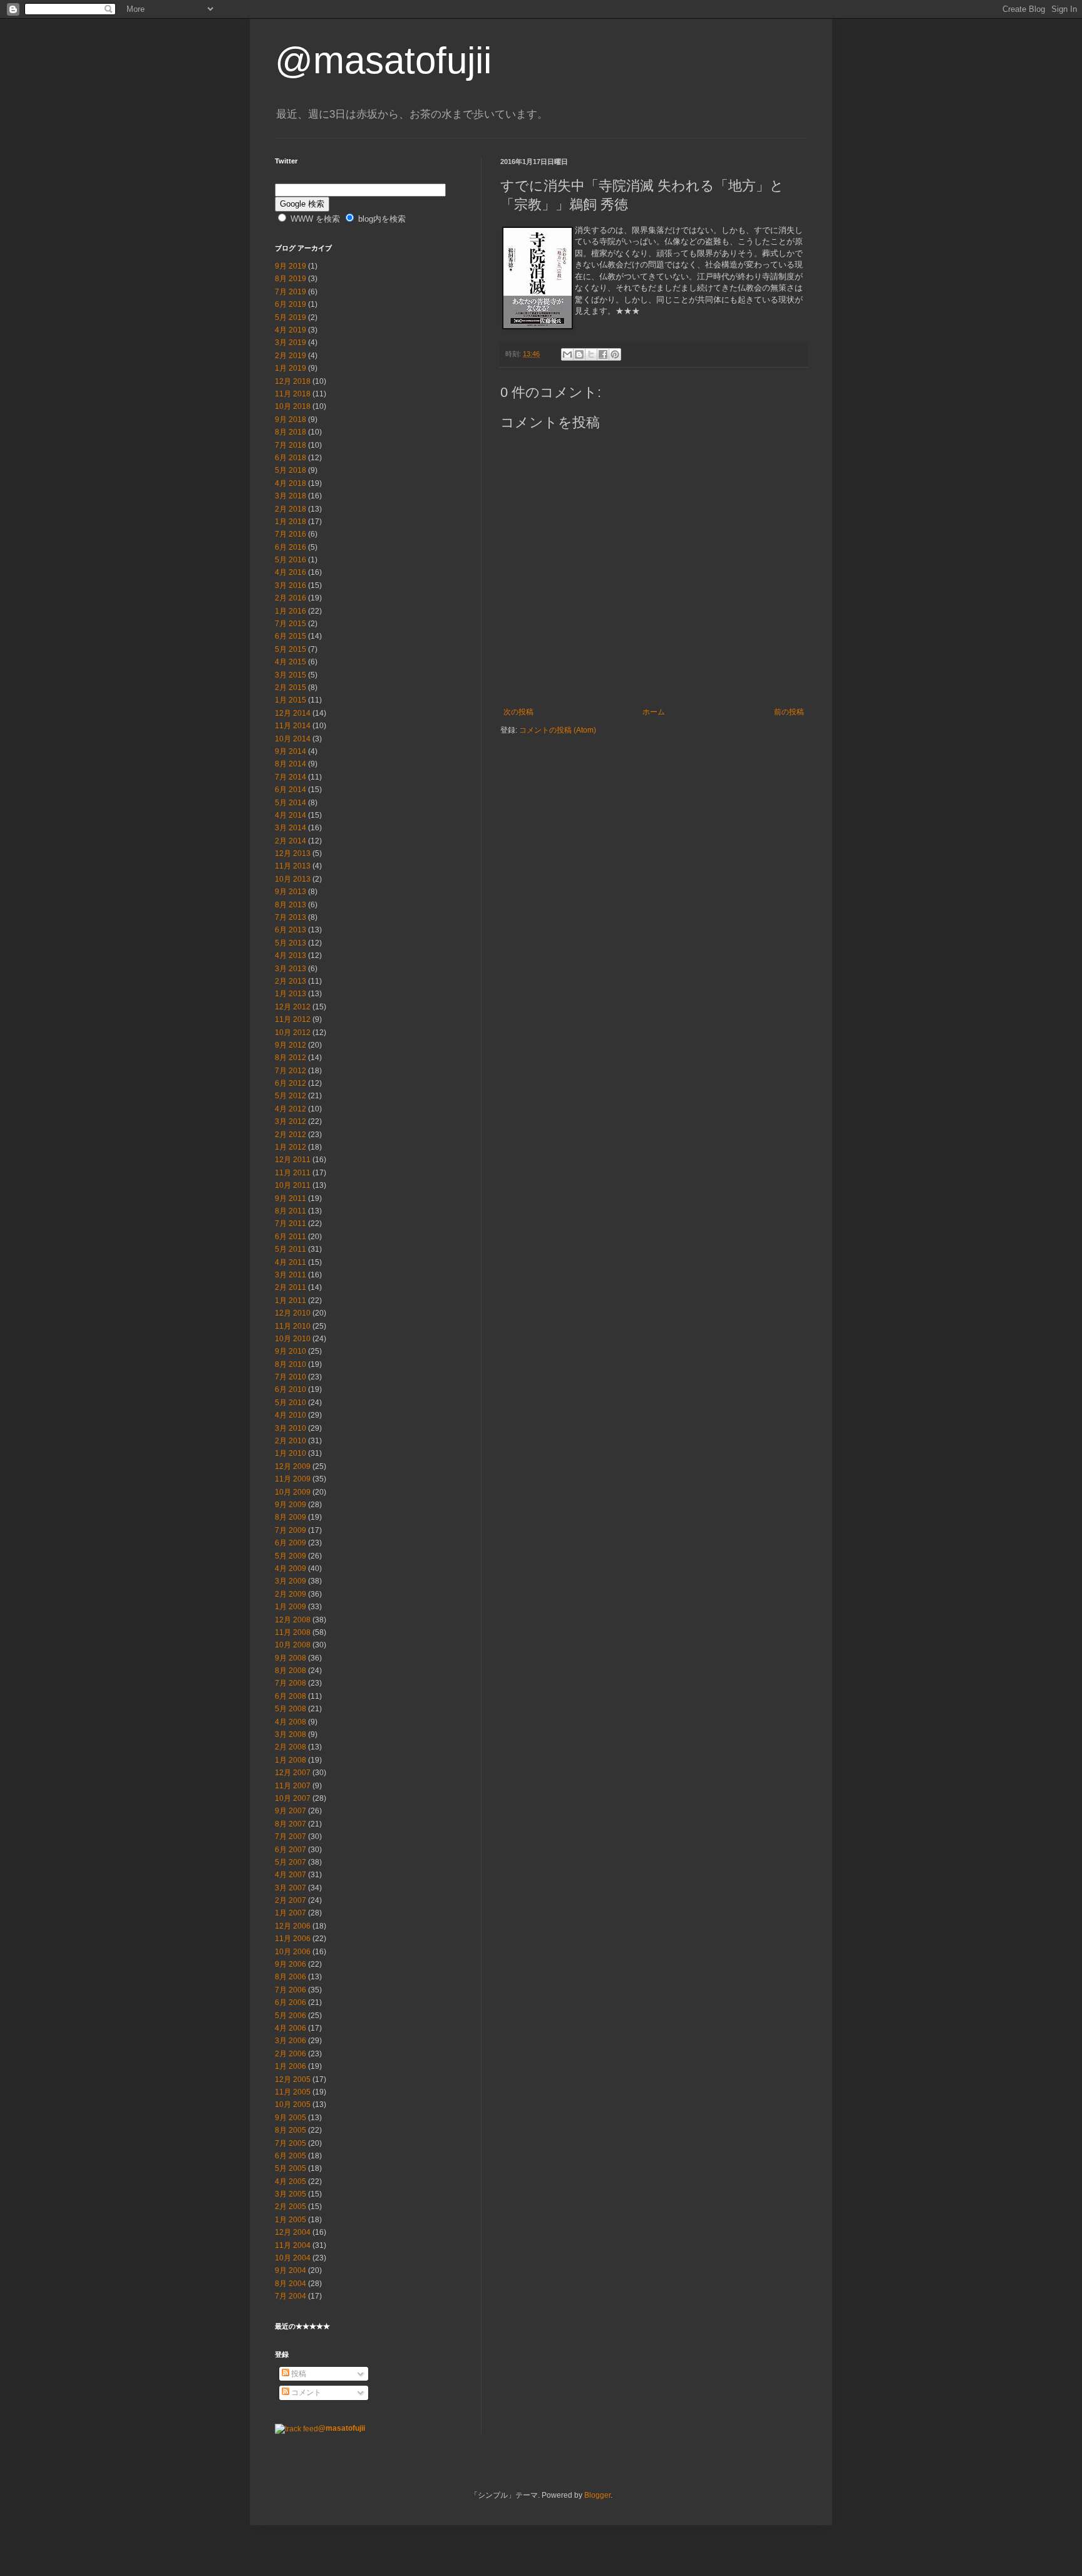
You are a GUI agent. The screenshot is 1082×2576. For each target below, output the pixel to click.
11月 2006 (293, 1939)
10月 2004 (293, 2258)
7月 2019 (291, 292)
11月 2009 (293, 1479)
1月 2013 (291, 994)
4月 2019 (291, 330)
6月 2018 (291, 458)
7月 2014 (291, 777)
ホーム (654, 712)
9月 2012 (291, 1045)
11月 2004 (293, 2245)
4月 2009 (291, 1569)
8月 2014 (291, 764)
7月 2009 (291, 1530)
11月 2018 (293, 394)
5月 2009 (291, 1556)
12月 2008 (293, 1620)
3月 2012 (291, 1121)
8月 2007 (291, 1824)
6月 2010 (291, 1389)
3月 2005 (291, 2194)
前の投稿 (789, 712)
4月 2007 (291, 1875)
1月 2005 (291, 2220)
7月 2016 (291, 534)
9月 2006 (291, 1964)
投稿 (298, 2374)
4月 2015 (291, 662)
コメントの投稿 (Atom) (558, 730)
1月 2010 (291, 1453)
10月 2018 (293, 406)
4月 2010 (291, 1415)
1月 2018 (291, 522)
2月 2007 (291, 1900)
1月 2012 (291, 1147)
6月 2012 (291, 1083)
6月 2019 (291, 304)
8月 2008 (291, 1671)
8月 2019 (291, 279)
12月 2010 (293, 1313)
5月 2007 (291, 1862)
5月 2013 (291, 943)
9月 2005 (291, 2118)
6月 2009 (291, 1543)
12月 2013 (293, 853)
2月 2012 (291, 1135)
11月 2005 (293, 2092)
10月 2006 (293, 1952)
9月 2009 (291, 1505)
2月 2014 (291, 841)
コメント (305, 2393)
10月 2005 (293, 2105)
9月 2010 (291, 1351)
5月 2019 (291, 317)
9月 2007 (291, 1811)
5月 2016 (291, 560)
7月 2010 (291, 1377)
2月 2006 (291, 2054)
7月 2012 (291, 1071)
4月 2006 (291, 2028)
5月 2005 (291, 2168)
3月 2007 (291, 1888)
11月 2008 (293, 1632)
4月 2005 (291, 2182)
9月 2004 (291, 2270)
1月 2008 (291, 1760)
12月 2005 (293, 2079)
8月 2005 (291, 2130)
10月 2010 (293, 1339)
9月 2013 (291, 892)
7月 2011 (291, 1224)
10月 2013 (293, 879)
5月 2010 (291, 1403)
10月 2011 (293, 1185)
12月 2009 (293, 1466)
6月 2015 (291, 636)
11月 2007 (293, 1786)
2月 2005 (291, 2207)
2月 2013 (291, 981)
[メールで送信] (567, 354)
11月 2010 (293, 1326)
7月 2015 (291, 624)
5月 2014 (291, 803)
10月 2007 (293, 1798)
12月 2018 (293, 381)
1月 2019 (291, 368)
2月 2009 (291, 1594)
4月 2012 (291, 1109)
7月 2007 (291, 1837)
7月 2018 (291, 445)
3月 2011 (291, 1275)
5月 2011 (291, 1249)
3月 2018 (291, 496)
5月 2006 (291, 2016)
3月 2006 (291, 2041)
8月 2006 (291, 1977)
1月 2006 (291, 2066)
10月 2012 (293, 1033)
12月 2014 (293, 713)
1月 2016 (291, 611)
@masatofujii (383, 60)
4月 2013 (291, 956)
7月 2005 (291, 2143)
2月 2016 (291, 598)
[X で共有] (591, 354)
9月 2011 (291, 1198)
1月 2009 (291, 1607)
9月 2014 (291, 751)
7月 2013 (291, 917)
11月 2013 (293, 866)
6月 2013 (291, 930)
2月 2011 (291, 1287)
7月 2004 (291, 2296)
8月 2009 (291, 1517)
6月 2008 (291, 1696)
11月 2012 (293, 1019)
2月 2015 (291, 688)
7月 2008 (291, 1683)
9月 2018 (291, 420)
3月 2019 (291, 343)
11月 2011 (293, 1173)
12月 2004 (293, 2232)
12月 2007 (293, 1773)
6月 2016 (291, 547)
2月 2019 (291, 356)
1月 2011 (291, 1301)
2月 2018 (291, 509)
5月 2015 (291, 649)
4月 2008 (291, 1722)
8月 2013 (291, 905)
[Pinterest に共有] (615, 354)
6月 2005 (291, 2156)
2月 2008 (291, 1747)
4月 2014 (291, 815)
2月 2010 (291, 1441)
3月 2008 (291, 1734)
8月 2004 (291, 2284)
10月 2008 (293, 1645)
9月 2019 (291, 266)
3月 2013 (291, 969)
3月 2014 (291, 828)
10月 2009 (293, 1492)
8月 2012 (291, 1058)
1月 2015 (291, 700)
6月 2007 (291, 1850)
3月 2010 (291, 1428)
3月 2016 (291, 585)
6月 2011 (291, 1237)
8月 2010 (291, 1364)
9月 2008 (291, 1658)
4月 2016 (291, 572)
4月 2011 (291, 1262)
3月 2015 (291, 675)
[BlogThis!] (579, 354)
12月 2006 (293, 1926)
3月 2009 (291, 1581)
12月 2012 (293, 1007)
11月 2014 (293, 726)
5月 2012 (291, 1096)
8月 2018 (291, 432)
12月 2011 (293, 1160)
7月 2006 (291, 1990)
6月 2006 (291, 2002)
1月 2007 (291, 1913)
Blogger (597, 2495)
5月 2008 (291, 1709)
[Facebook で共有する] (603, 354)
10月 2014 (293, 739)
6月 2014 (291, 790)
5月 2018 (291, 470)
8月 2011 (291, 1211)
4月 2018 (291, 483)
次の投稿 (518, 712)
